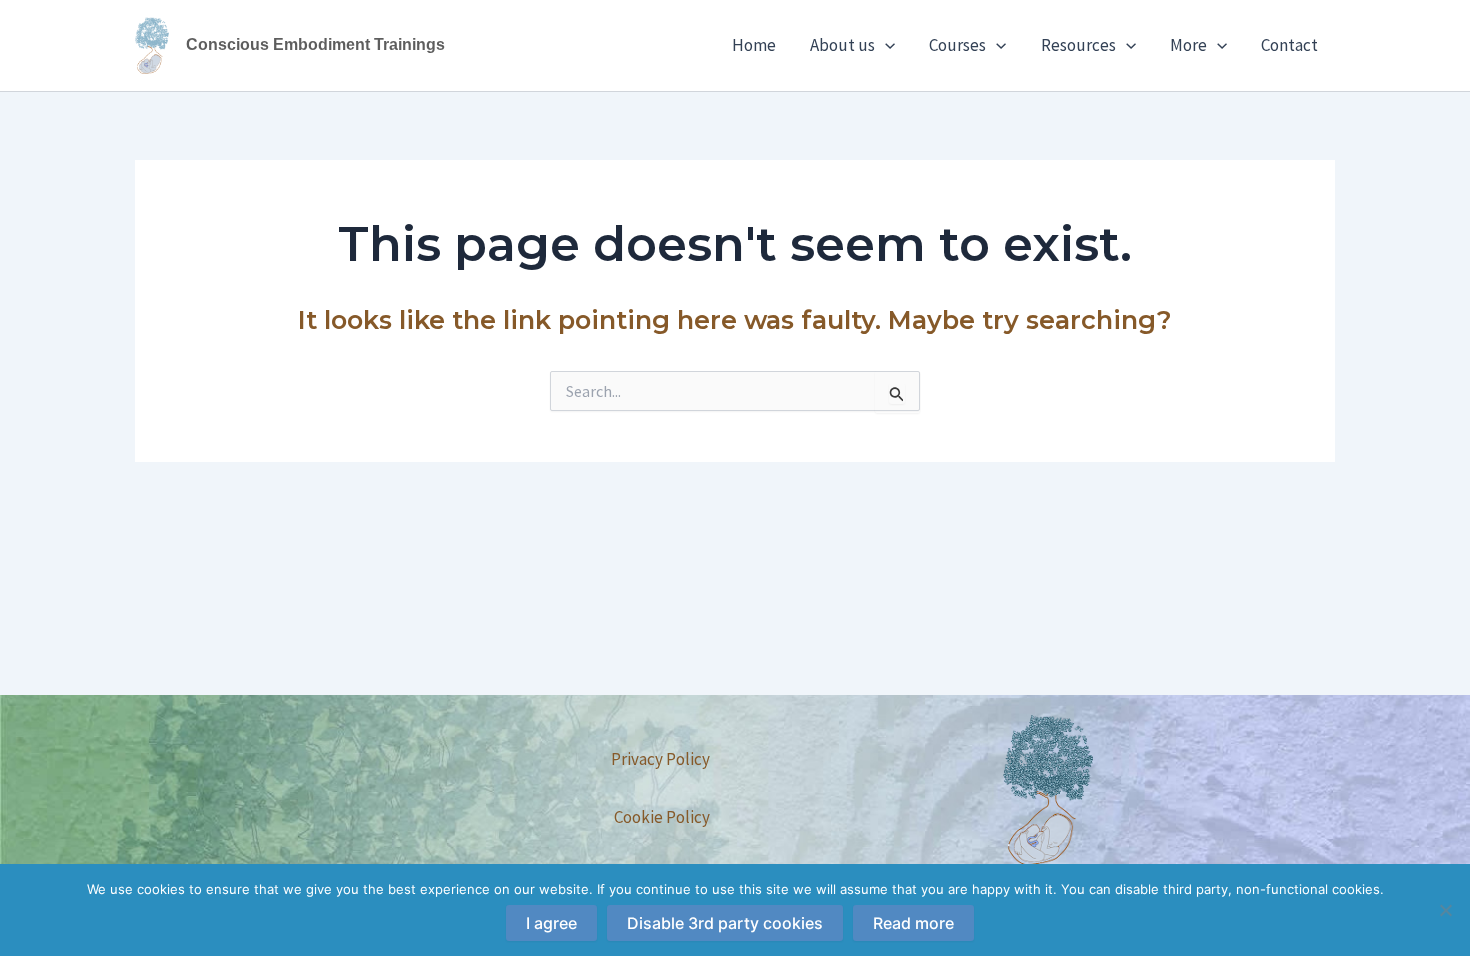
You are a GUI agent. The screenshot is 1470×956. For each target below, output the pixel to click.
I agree (551, 923)
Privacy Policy (660, 759)
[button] (885, 45)
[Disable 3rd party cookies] (1445, 910)
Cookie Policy (662, 817)
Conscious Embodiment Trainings (315, 44)
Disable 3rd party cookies (725, 923)
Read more (913, 923)
